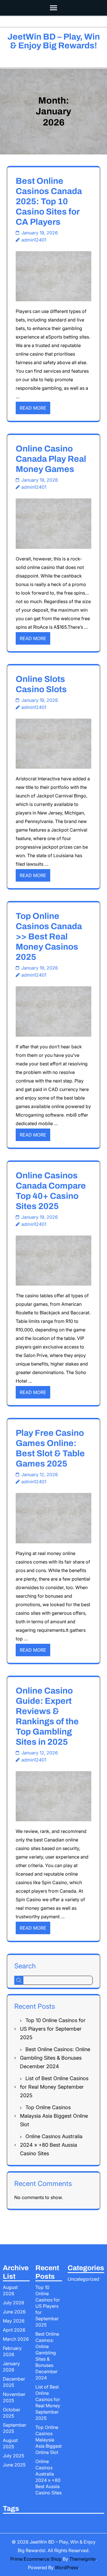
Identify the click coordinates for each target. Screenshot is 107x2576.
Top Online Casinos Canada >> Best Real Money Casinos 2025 (49, 937)
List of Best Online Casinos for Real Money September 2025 (54, 2087)
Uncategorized (83, 2279)
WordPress (66, 2567)
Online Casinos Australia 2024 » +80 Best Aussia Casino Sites (51, 2145)
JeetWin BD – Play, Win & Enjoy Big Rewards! (54, 41)
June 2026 (14, 2312)
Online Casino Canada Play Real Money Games (51, 459)
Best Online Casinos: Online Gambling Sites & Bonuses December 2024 (55, 2058)
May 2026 (14, 2321)
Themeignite (82, 2559)
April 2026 (14, 2330)
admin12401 (34, 240)
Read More (33, 408)
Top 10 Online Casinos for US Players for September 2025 (53, 2029)
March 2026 (16, 2339)
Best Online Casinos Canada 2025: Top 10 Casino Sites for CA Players (49, 201)
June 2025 (14, 2465)
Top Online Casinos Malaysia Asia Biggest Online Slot (54, 2116)
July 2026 (14, 2303)
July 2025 (13, 2456)
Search (25, 1966)
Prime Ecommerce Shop (36, 2559)
